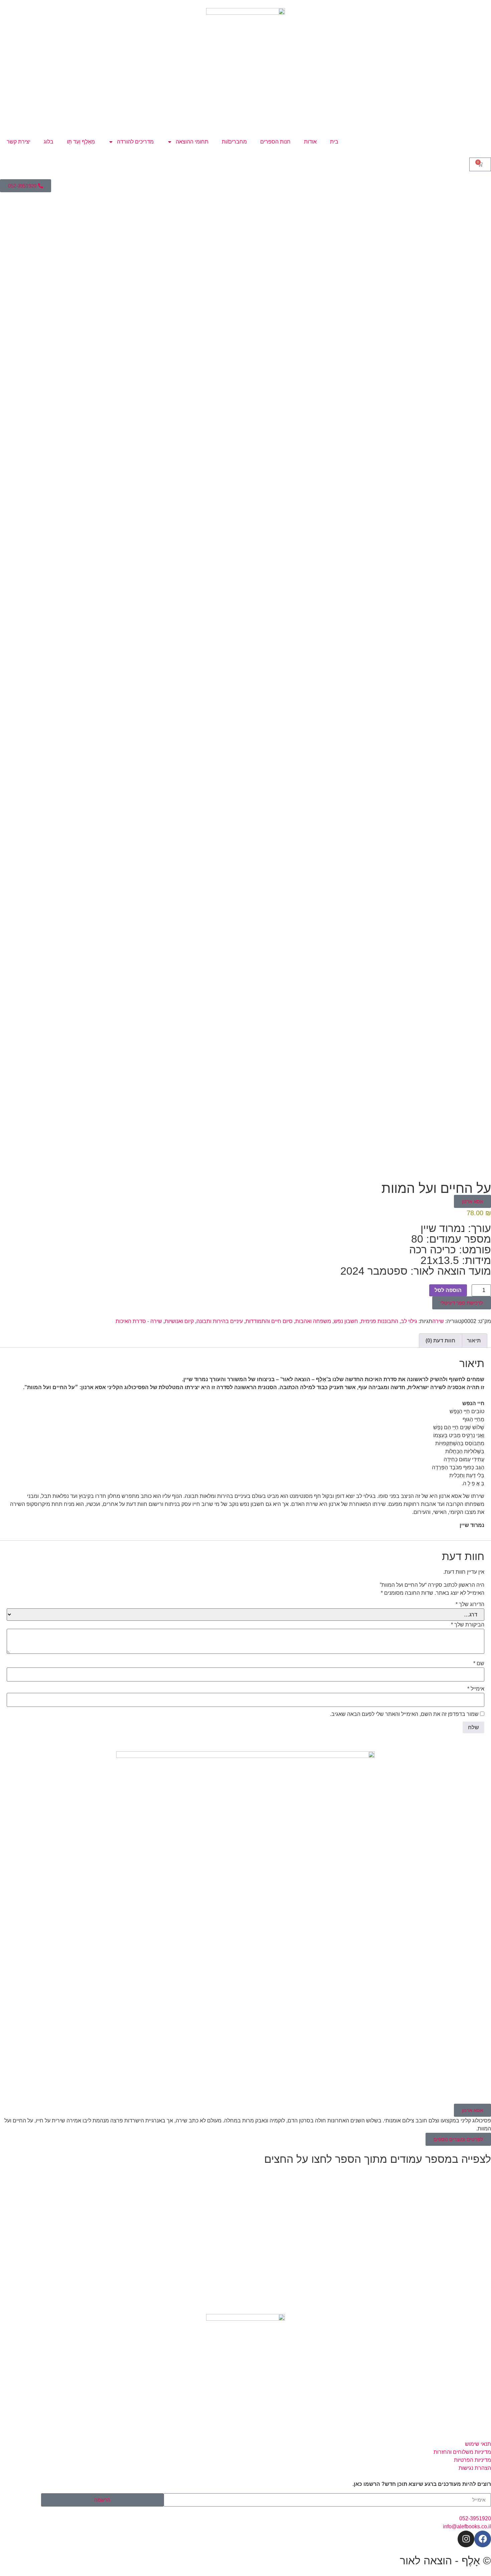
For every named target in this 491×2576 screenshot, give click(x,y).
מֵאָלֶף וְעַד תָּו (81, 142)
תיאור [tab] (474, 1341)
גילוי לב (409, 1321)
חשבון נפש (346, 1321)
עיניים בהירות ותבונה (220, 1321)
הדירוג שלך (470, 1604)
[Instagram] (466, 2539)
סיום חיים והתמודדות (269, 1321)
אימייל (476, 1689)
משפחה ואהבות (313, 1321)
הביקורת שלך (468, 1625)
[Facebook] (483, 2539)
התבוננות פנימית (379, 1321)
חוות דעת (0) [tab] (440, 1341)
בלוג (49, 142)
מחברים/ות (234, 142)
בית (334, 142)
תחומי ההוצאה (192, 142)
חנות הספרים (275, 142)
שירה (438, 1321)
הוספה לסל (448, 1290)
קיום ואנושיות (179, 1321)
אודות (310, 142)
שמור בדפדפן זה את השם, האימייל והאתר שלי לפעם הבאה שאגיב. (404, 1714)
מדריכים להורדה (135, 142)
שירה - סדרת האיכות (139, 1321)
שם (479, 1663)
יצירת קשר (19, 142)
